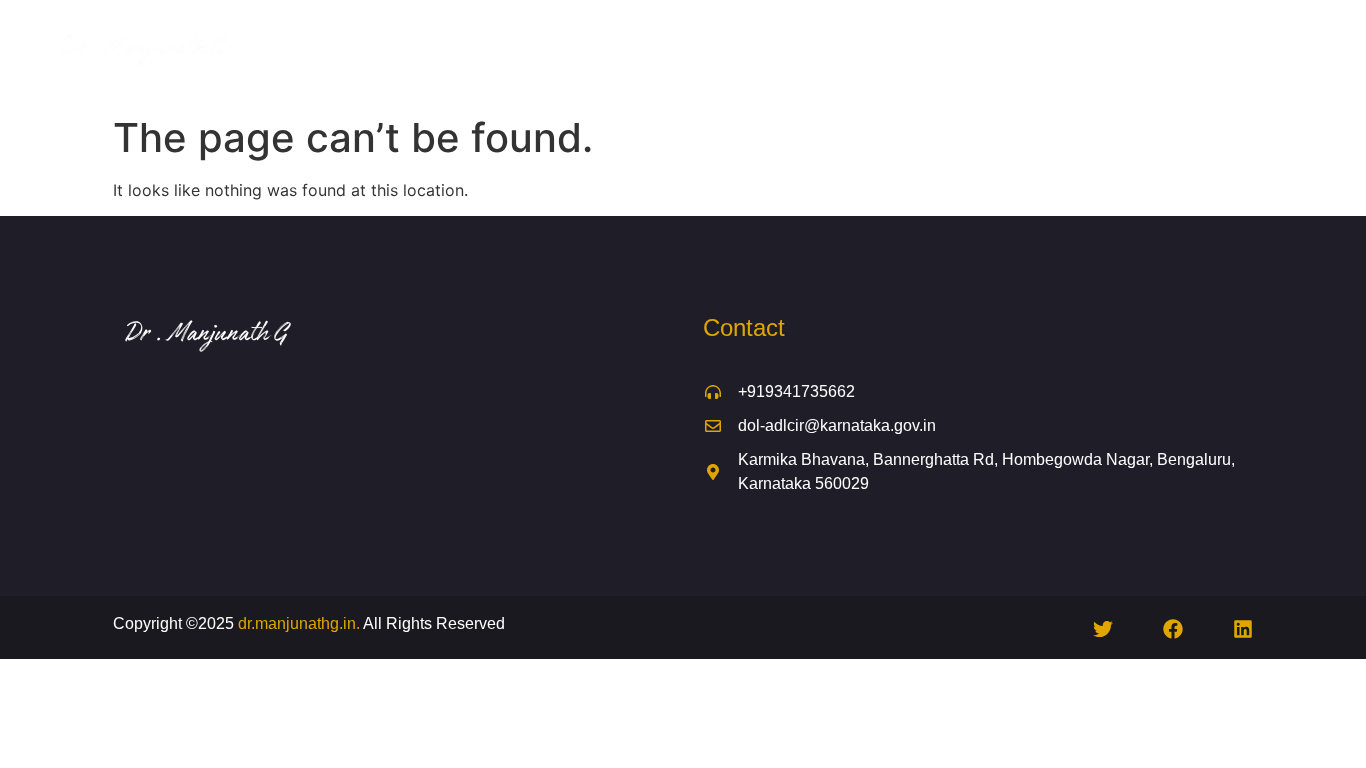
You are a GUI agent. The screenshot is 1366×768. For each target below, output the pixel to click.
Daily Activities (869, 52)
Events (994, 52)
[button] (878, 53)
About (517, 52)
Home (444, 52)
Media (1071, 52)
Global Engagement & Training (677, 52)
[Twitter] (1103, 629)
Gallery (1148, 52)
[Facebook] (1173, 629)
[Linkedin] (1243, 629)
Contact (1231, 52)
